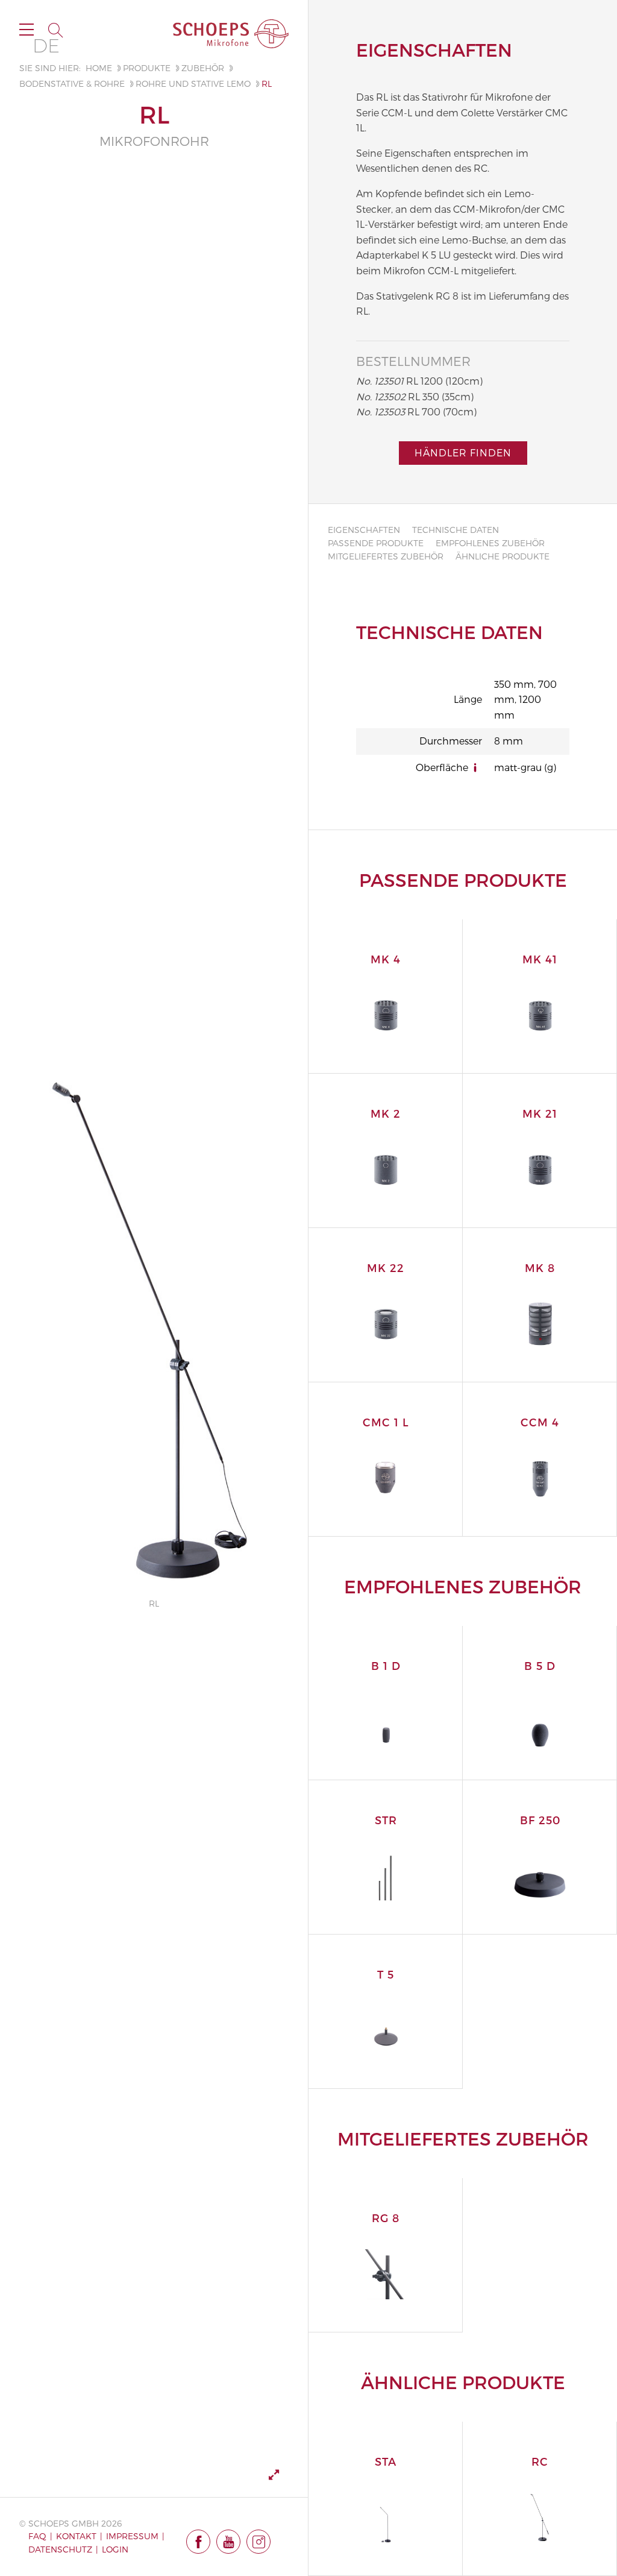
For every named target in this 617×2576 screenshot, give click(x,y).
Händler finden (463, 452)
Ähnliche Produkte (503, 556)
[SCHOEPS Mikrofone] (231, 34)
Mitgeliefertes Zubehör (386, 556)
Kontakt (76, 2536)
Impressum (132, 2536)
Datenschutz (60, 2549)
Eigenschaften (364, 530)
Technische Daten (456, 530)
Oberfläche (442, 767)
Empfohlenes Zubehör (490, 543)
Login (115, 2549)
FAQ (37, 2536)
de (46, 46)
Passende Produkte (376, 543)
